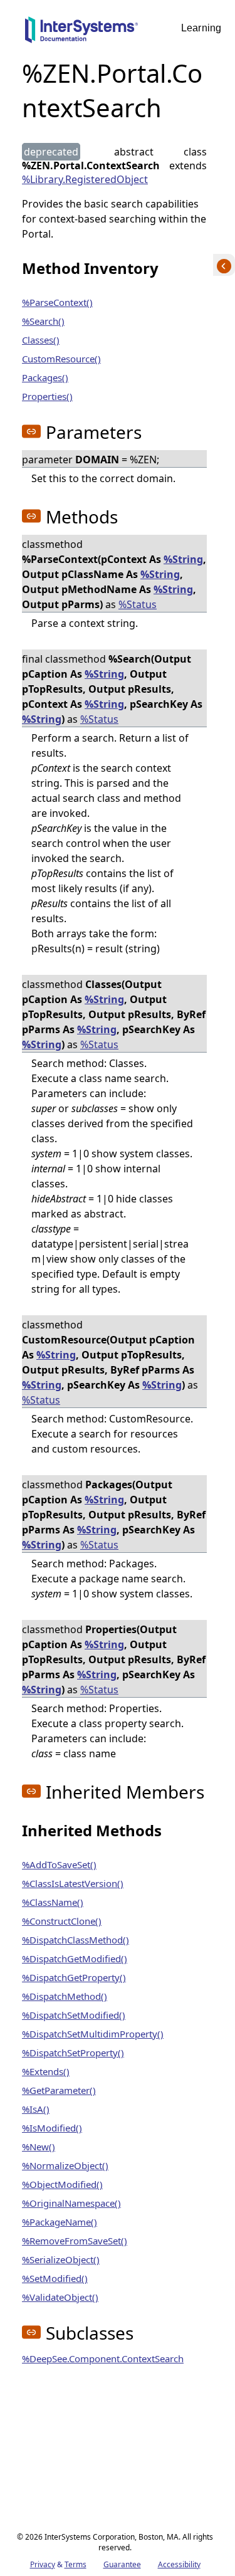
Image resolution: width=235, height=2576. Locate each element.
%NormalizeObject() (65, 2165)
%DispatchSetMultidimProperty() (93, 2034)
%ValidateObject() (60, 2297)
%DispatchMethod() (65, 1996)
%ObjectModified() (62, 2184)
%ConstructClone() (62, 1921)
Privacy (43, 2564)
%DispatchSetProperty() (73, 2053)
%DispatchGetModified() (75, 1958)
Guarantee (122, 2564)
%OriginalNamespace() (71, 2203)
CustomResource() (61, 359)
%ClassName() (53, 1902)
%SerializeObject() (61, 2259)
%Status (138, 604)
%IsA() (36, 2109)
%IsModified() (52, 2128)
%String (183, 559)
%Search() (43, 321)
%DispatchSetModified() (74, 2015)
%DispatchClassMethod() (76, 1940)
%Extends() (46, 2071)
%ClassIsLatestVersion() (73, 1883)
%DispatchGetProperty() (74, 1977)
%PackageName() (60, 2222)
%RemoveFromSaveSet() (75, 2241)
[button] (31, 431)
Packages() (45, 377)
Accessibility (179, 2564)
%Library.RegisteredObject (85, 179)
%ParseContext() (57, 302)
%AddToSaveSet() (59, 1864)
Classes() (41, 340)
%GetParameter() (59, 2090)
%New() (39, 2147)
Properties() (47, 396)
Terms (76, 2564)
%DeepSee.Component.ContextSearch (103, 2358)
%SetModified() (55, 2278)
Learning (201, 28)
